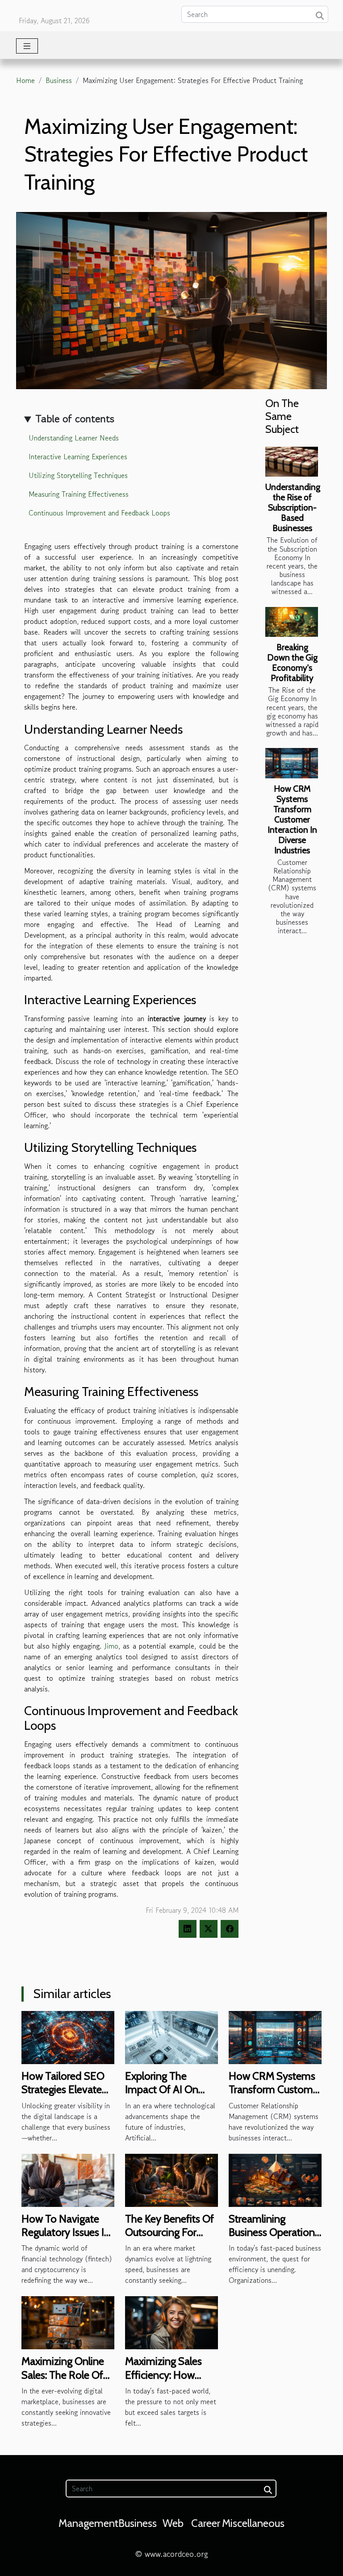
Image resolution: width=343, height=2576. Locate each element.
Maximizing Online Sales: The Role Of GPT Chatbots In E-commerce (65, 2381)
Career (206, 2523)
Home (25, 80)
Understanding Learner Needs (74, 438)
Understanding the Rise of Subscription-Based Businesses (293, 507)
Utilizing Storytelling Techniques (78, 475)
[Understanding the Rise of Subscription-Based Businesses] (292, 462)
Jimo (111, 1646)
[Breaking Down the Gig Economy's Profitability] (292, 622)
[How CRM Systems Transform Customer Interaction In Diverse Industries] (292, 763)
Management (88, 2523)
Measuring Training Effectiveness (79, 494)
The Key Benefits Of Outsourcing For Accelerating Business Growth (169, 2239)
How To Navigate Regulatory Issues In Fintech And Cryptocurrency (66, 2239)
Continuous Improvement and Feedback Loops (99, 513)
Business (59, 80)
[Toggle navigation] (27, 46)
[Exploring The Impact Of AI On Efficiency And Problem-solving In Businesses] (171, 2036)
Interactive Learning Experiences (78, 457)
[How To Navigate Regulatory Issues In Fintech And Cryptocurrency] (68, 2179)
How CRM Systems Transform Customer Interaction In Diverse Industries (292, 819)
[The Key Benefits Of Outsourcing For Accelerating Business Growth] (171, 2179)
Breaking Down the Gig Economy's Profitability (292, 663)
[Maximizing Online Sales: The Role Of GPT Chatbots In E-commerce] (68, 2322)
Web (173, 2523)
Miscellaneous (253, 2523)
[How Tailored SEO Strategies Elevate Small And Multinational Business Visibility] (68, 2036)
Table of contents (75, 418)
